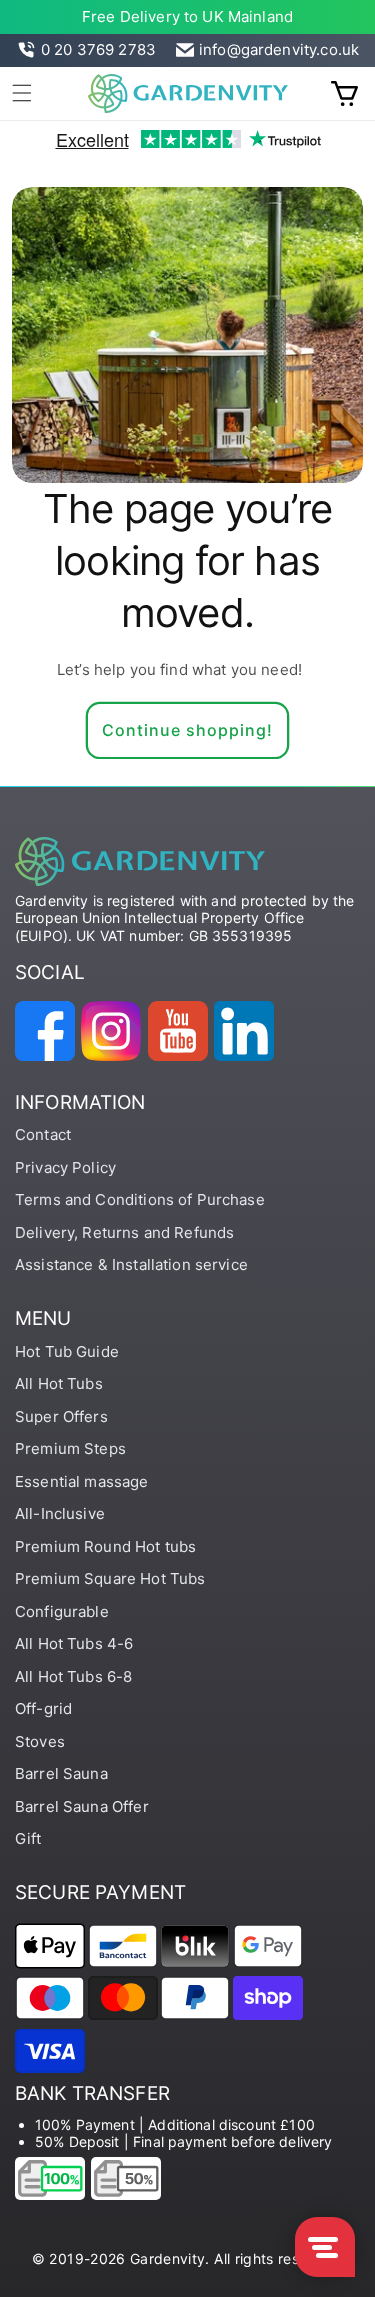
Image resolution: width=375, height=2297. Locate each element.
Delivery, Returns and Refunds (124, 1232)
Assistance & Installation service (131, 1264)
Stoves (40, 1741)
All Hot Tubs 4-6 (74, 1643)
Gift (28, 1838)
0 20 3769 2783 (98, 49)
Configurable (62, 1611)
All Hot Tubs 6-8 (73, 1676)
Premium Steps (70, 1448)
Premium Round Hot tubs (105, 1546)
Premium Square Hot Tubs (110, 1578)
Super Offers (61, 1416)
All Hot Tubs (59, 1383)
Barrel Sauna (61, 1773)
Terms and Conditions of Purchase (140, 1199)
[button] (22, 93)
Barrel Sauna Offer (82, 1806)
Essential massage (82, 1481)
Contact (43, 1134)
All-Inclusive (60, 1513)
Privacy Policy (65, 1167)
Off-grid (43, 1708)
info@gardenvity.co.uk (279, 49)
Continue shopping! (187, 730)
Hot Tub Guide (67, 1351)
